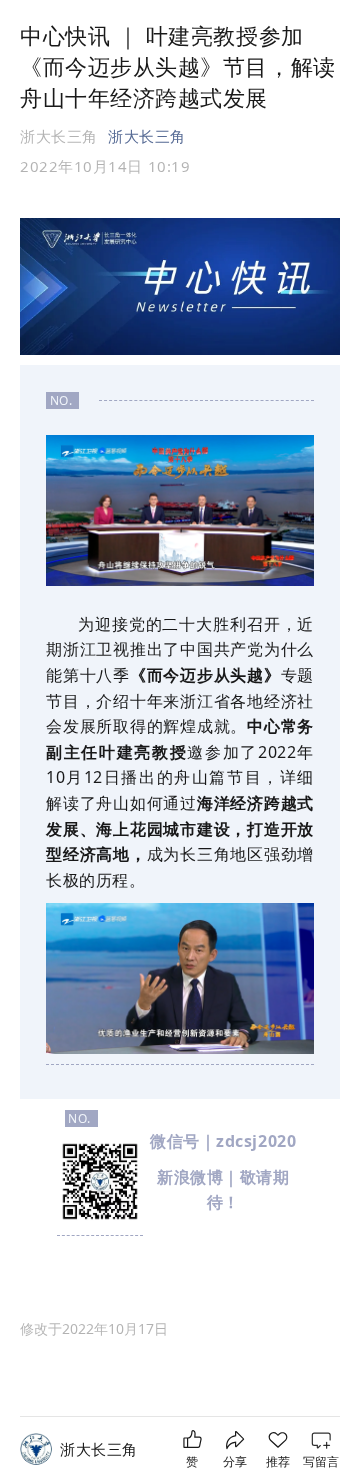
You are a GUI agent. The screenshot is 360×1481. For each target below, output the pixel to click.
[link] (99, 1449)
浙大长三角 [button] (147, 136)
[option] (94, 1329)
